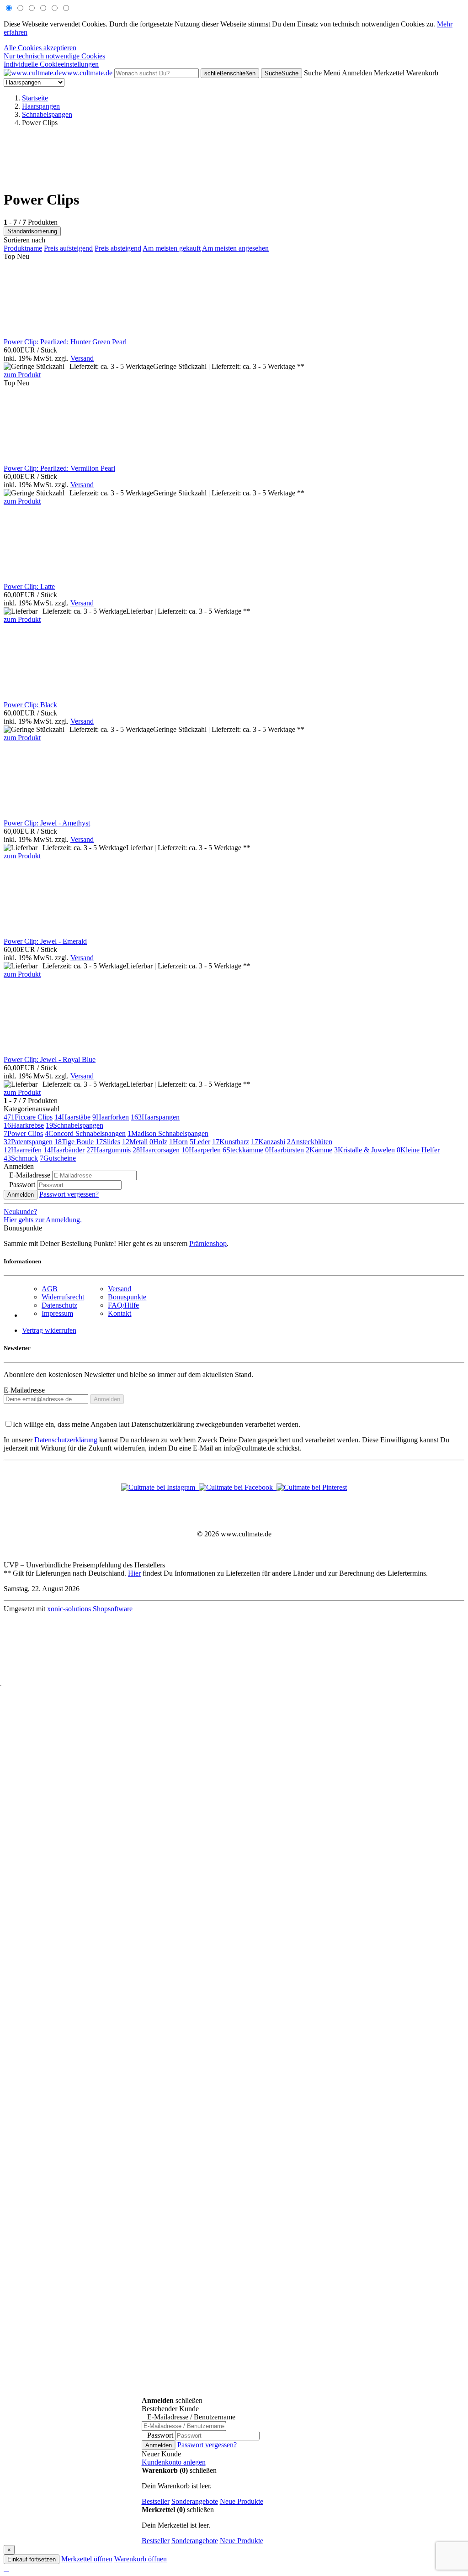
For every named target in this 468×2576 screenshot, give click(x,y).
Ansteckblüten (310, 1142)
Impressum (57, 1313)
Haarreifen (23, 1150)
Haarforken (111, 1117)
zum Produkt (22, 375)
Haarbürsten (285, 1150)
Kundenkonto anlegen (174, 2462)
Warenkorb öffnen (141, 2559)
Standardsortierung (32, 231)
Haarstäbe (72, 1117)
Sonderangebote (195, 2501)
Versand (82, 358)
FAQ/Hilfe (123, 1305)
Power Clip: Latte (29, 586)
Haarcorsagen (156, 1150)
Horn (178, 1142)
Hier (134, 1573)
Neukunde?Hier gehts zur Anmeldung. (43, 1216)
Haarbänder (64, 1150)
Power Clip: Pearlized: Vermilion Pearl (59, 468)
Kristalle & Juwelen (364, 1150)
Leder (200, 1142)
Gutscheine (58, 1158)
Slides (108, 1142)
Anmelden (21, 1195)
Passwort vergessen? (69, 1194)
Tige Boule (74, 1142)
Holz (158, 1142)
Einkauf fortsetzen (32, 2559)
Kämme (319, 1150)
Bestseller (156, 2501)
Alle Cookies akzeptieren (40, 48)
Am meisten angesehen (235, 248)
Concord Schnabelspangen (85, 1133)
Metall (135, 1142)
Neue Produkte (242, 2501)
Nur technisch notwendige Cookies (54, 56)
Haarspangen (155, 1117)
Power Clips (23, 1133)
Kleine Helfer (418, 1150)
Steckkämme (243, 1150)
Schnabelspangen (74, 1125)
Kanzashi (268, 1142)
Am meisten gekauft (172, 248)
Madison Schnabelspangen (168, 1133)
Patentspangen (28, 1142)
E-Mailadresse (24, 1390)
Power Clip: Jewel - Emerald (45, 941)
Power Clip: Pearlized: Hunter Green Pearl (65, 342)
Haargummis (109, 1150)
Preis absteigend (118, 248)
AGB (50, 1289)
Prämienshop (208, 1243)
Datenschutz (59, 1305)
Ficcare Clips (28, 1117)
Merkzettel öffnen (87, 2559)
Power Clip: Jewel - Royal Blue (50, 1059)
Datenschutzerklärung (66, 1440)
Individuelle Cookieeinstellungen (51, 64)
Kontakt (120, 1313)
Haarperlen (201, 1150)
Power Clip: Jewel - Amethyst (47, 823)
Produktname (23, 248)
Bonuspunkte (127, 1297)
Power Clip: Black (30, 705)
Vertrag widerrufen (49, 1330)
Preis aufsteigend (68, 248)
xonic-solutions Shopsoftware (90, 1609)
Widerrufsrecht (63, 1297)
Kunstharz (231, 1142)
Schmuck (21, 1158)
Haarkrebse (24, 1125)
